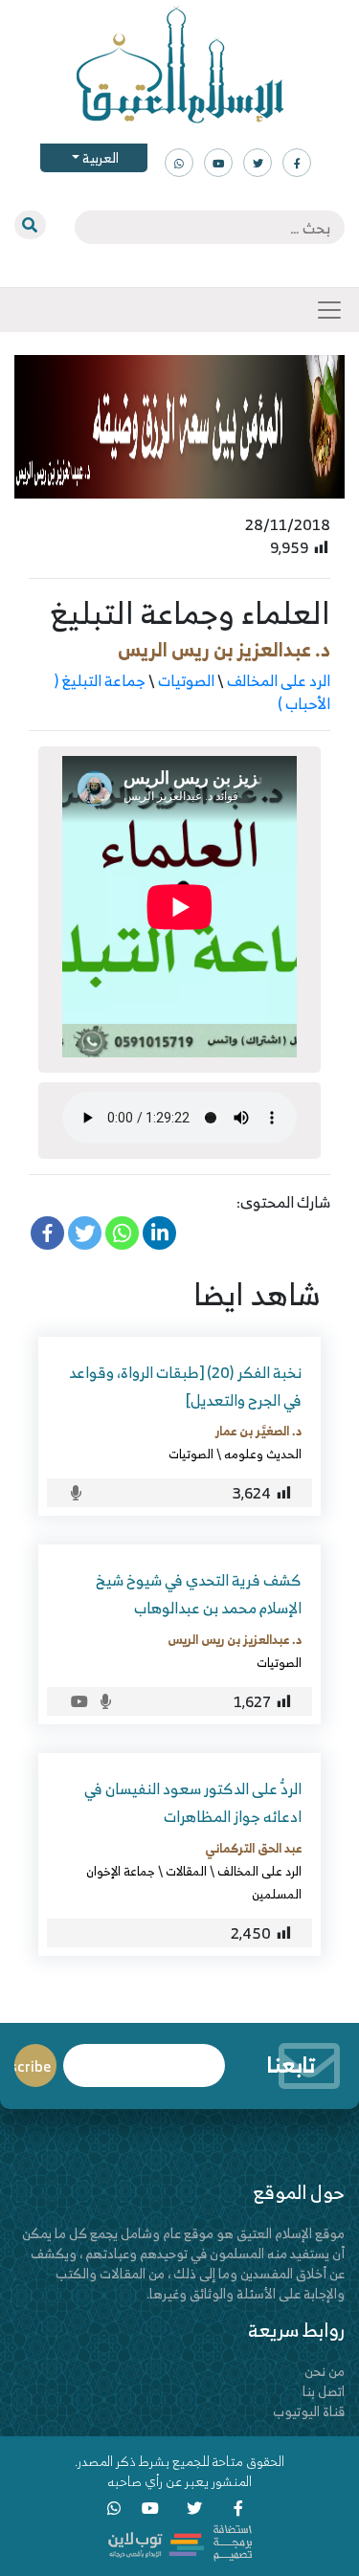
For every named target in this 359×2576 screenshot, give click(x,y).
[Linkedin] (159, 1233)
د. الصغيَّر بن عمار (258, 1431)
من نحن (325, 2371)
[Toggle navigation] (329, 310)
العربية (99, 157)
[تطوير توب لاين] (180, 2541)
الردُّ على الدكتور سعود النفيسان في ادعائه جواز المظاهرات (193, 1802)
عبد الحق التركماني (253, 1848)
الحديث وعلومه (263, 1454)
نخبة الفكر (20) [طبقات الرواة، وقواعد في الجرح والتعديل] (185, 1386)
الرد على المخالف (279, 680)
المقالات (186, 1871)
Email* (144, 2057)
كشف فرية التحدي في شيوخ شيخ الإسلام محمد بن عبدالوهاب (199, 1594)
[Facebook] (47, 1233)
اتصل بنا (324, 2391)
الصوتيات (186, 680)
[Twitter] (85, 1233)
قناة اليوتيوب (309, 2411)
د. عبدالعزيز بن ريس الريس (224, 649)
